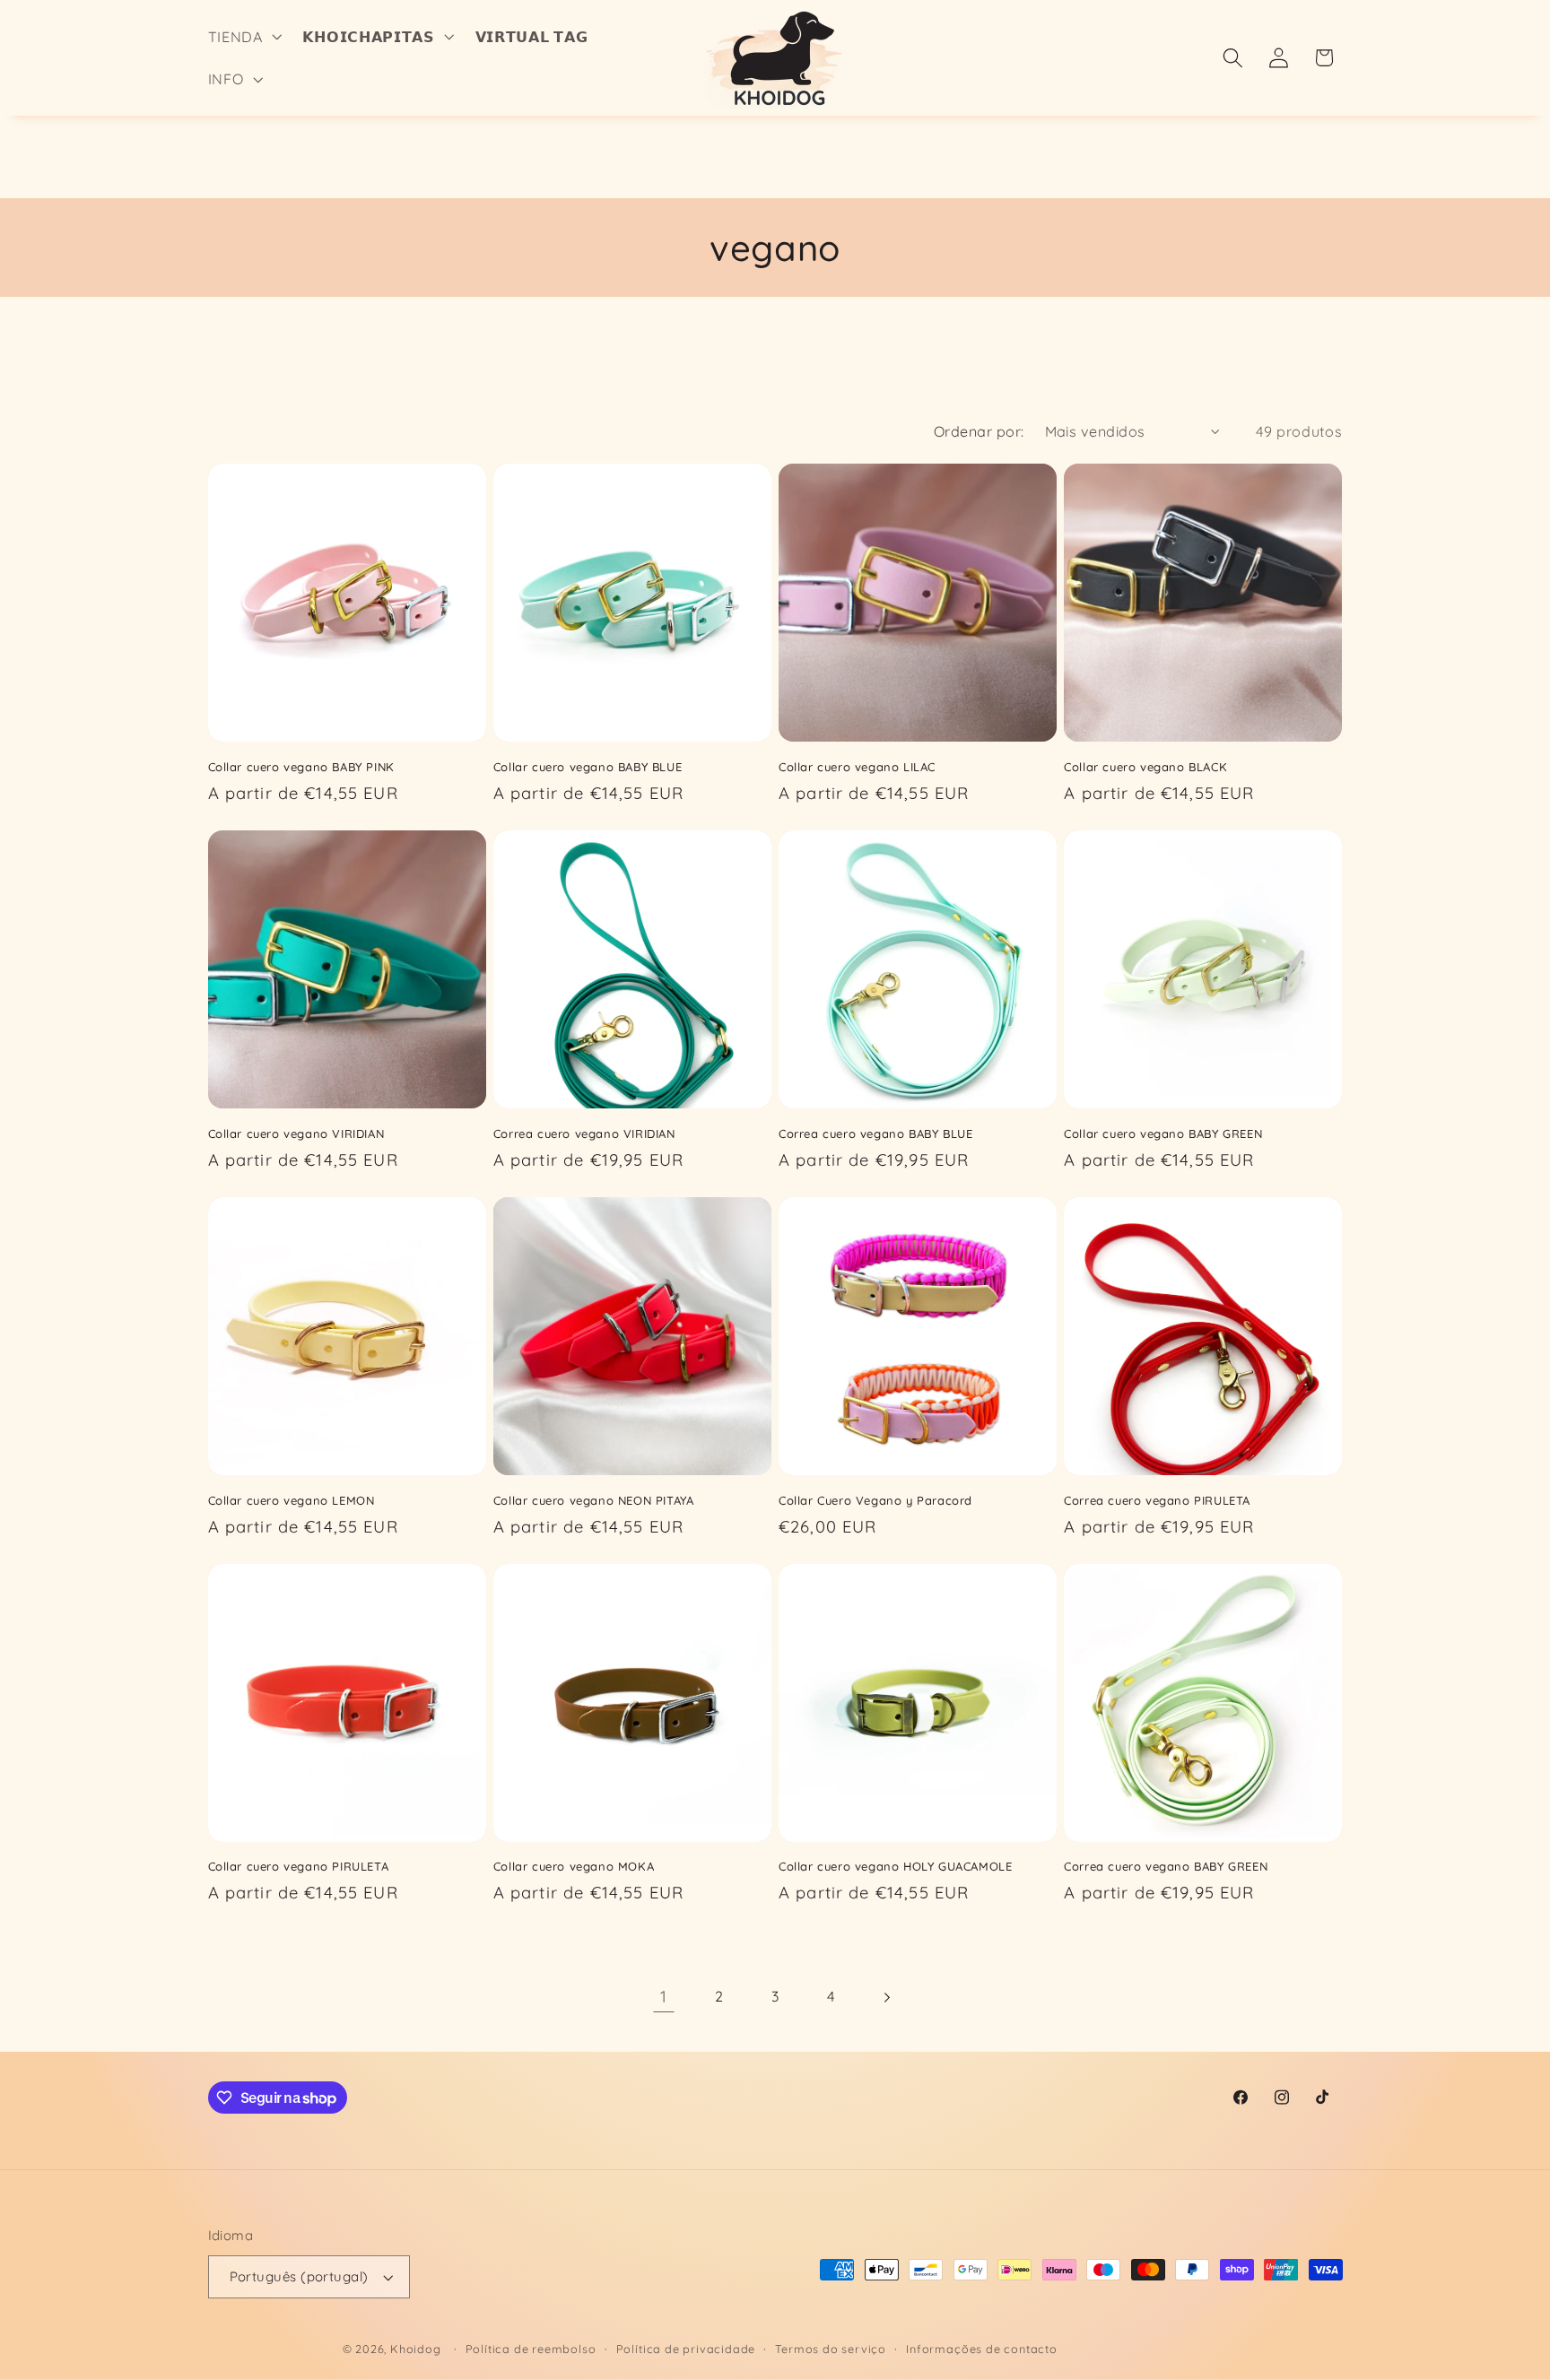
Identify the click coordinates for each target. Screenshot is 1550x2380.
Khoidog (416, 2349)
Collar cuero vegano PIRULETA (299, 1866)
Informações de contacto (982, 2349)
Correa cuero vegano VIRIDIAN (584, 1134)
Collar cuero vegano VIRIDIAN (296, 1134)
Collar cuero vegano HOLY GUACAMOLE (895, 1866)
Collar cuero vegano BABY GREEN (1163, 1134)
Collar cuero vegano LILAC (857, 767)
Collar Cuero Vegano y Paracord (875, 1500)
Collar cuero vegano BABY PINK (301, 767)
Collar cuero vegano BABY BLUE (588, 767)
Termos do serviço (831, 2349)
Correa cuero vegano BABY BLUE (875, 1134)
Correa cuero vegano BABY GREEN (1166, 1866)
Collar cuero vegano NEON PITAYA (594, 1500)
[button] (243, 37)
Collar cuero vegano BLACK (1145, 767)
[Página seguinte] (887, 1998)
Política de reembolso (531, 2349)
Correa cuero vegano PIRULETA (1157, 1500)
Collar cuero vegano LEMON (292, 1500)
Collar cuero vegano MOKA (574, 1866)
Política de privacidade (686, 2349)
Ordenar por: (979, 431)
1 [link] (664, 1997)
